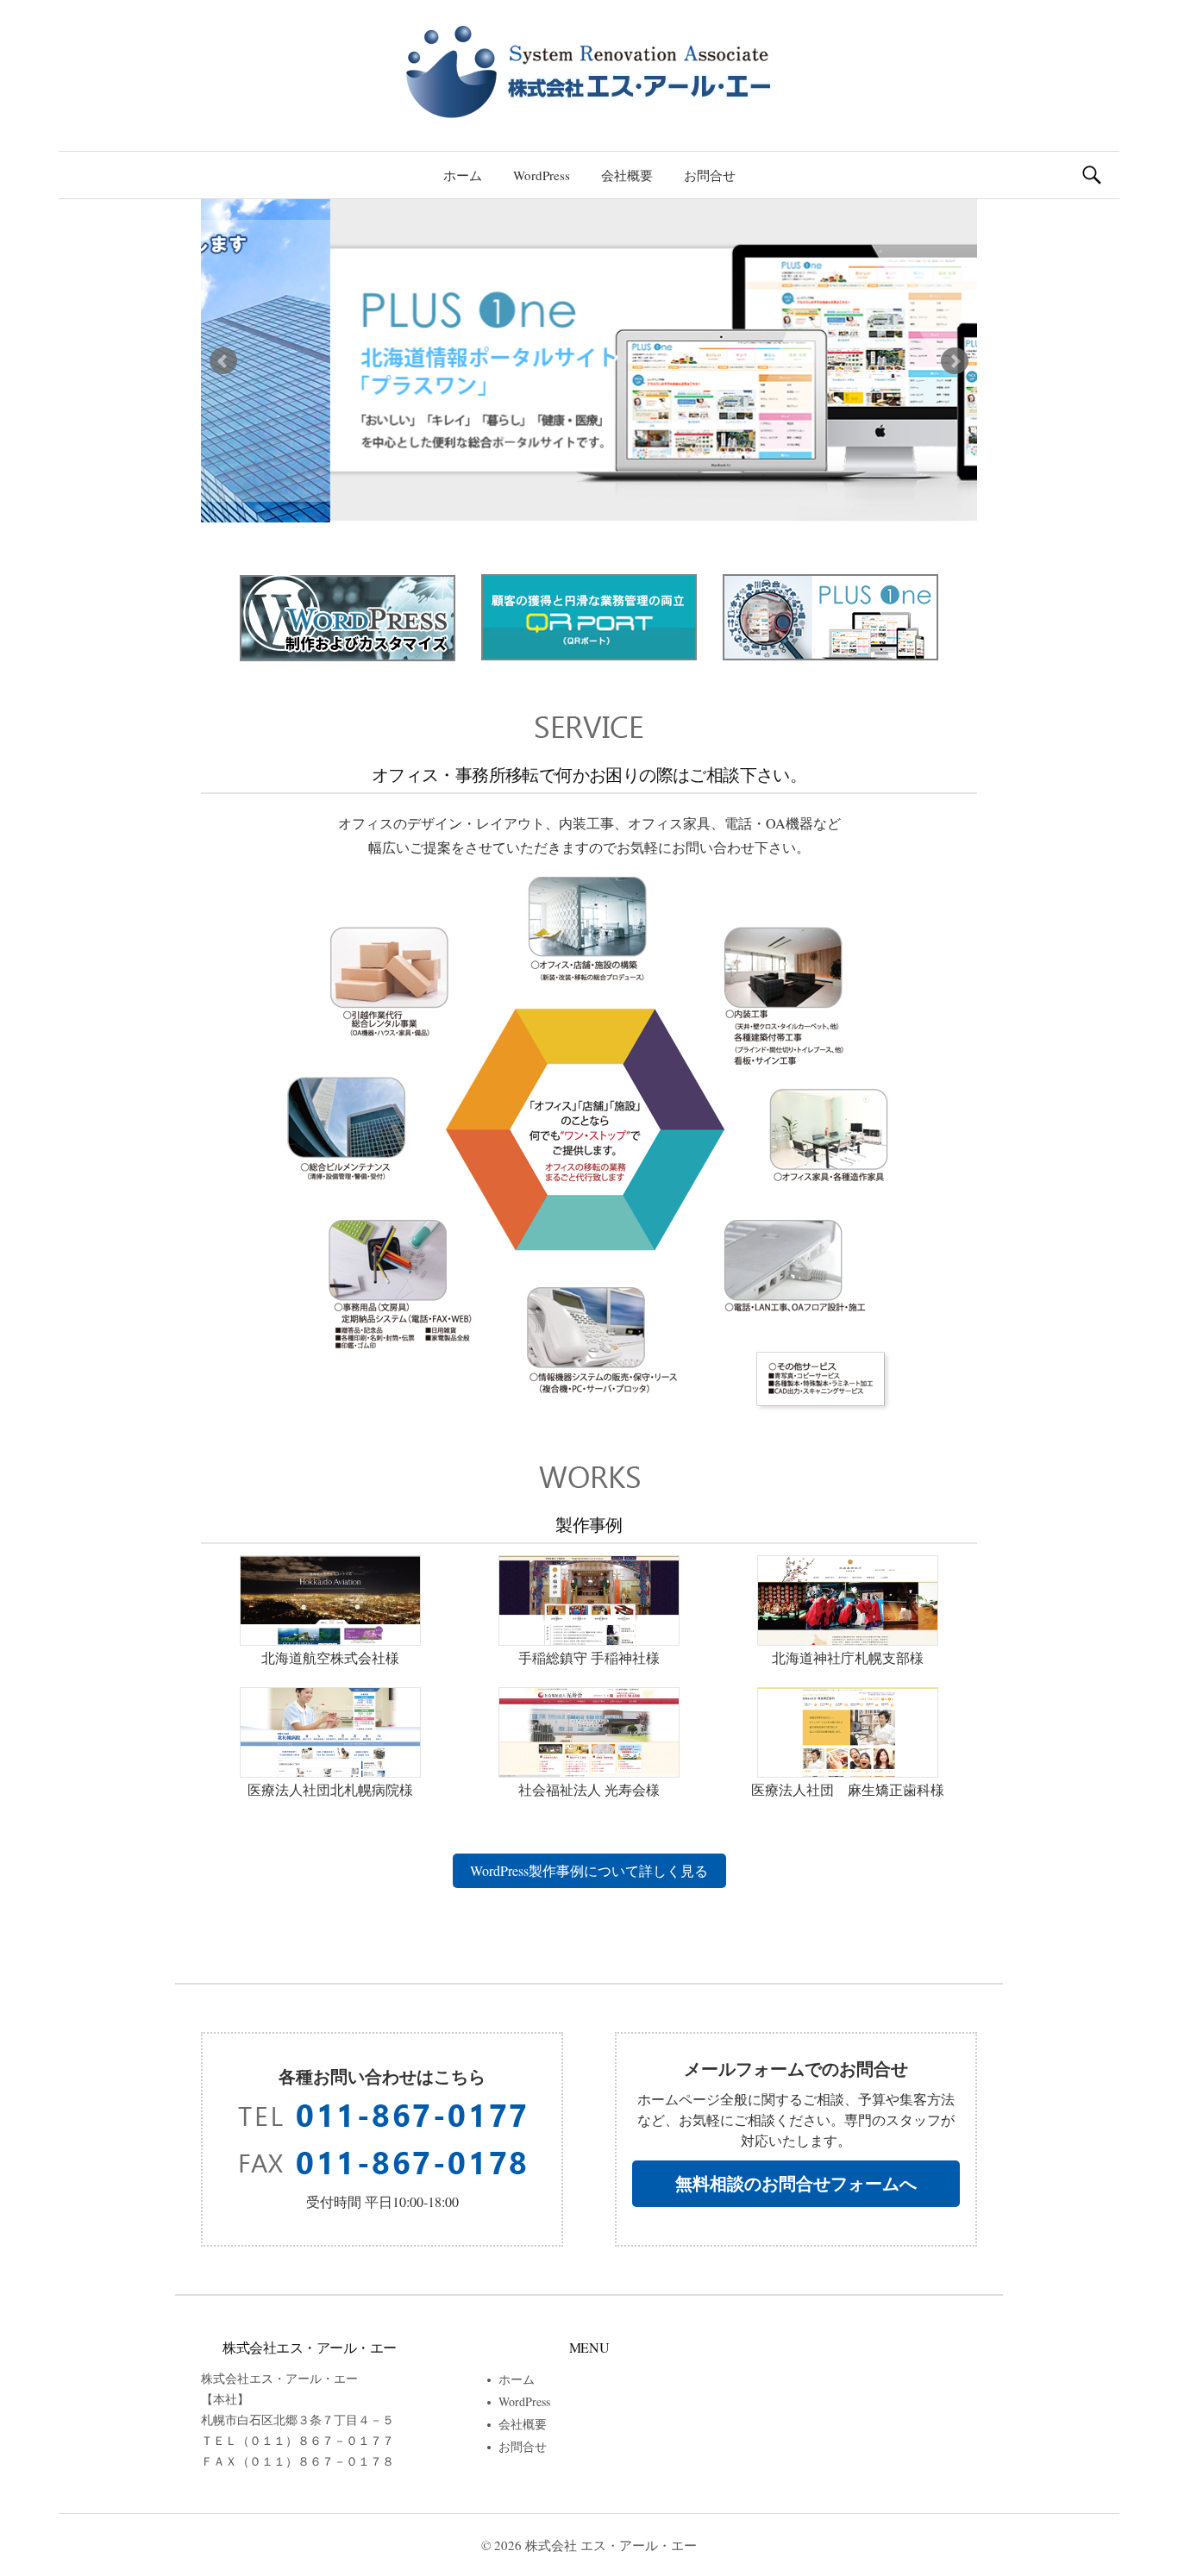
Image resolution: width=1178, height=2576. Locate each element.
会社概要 (627, 175)
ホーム (463, 175)
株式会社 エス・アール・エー (611, 2545)
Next (955, 361)
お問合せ (710, 175)
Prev (223, 361)
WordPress (542, 175)
